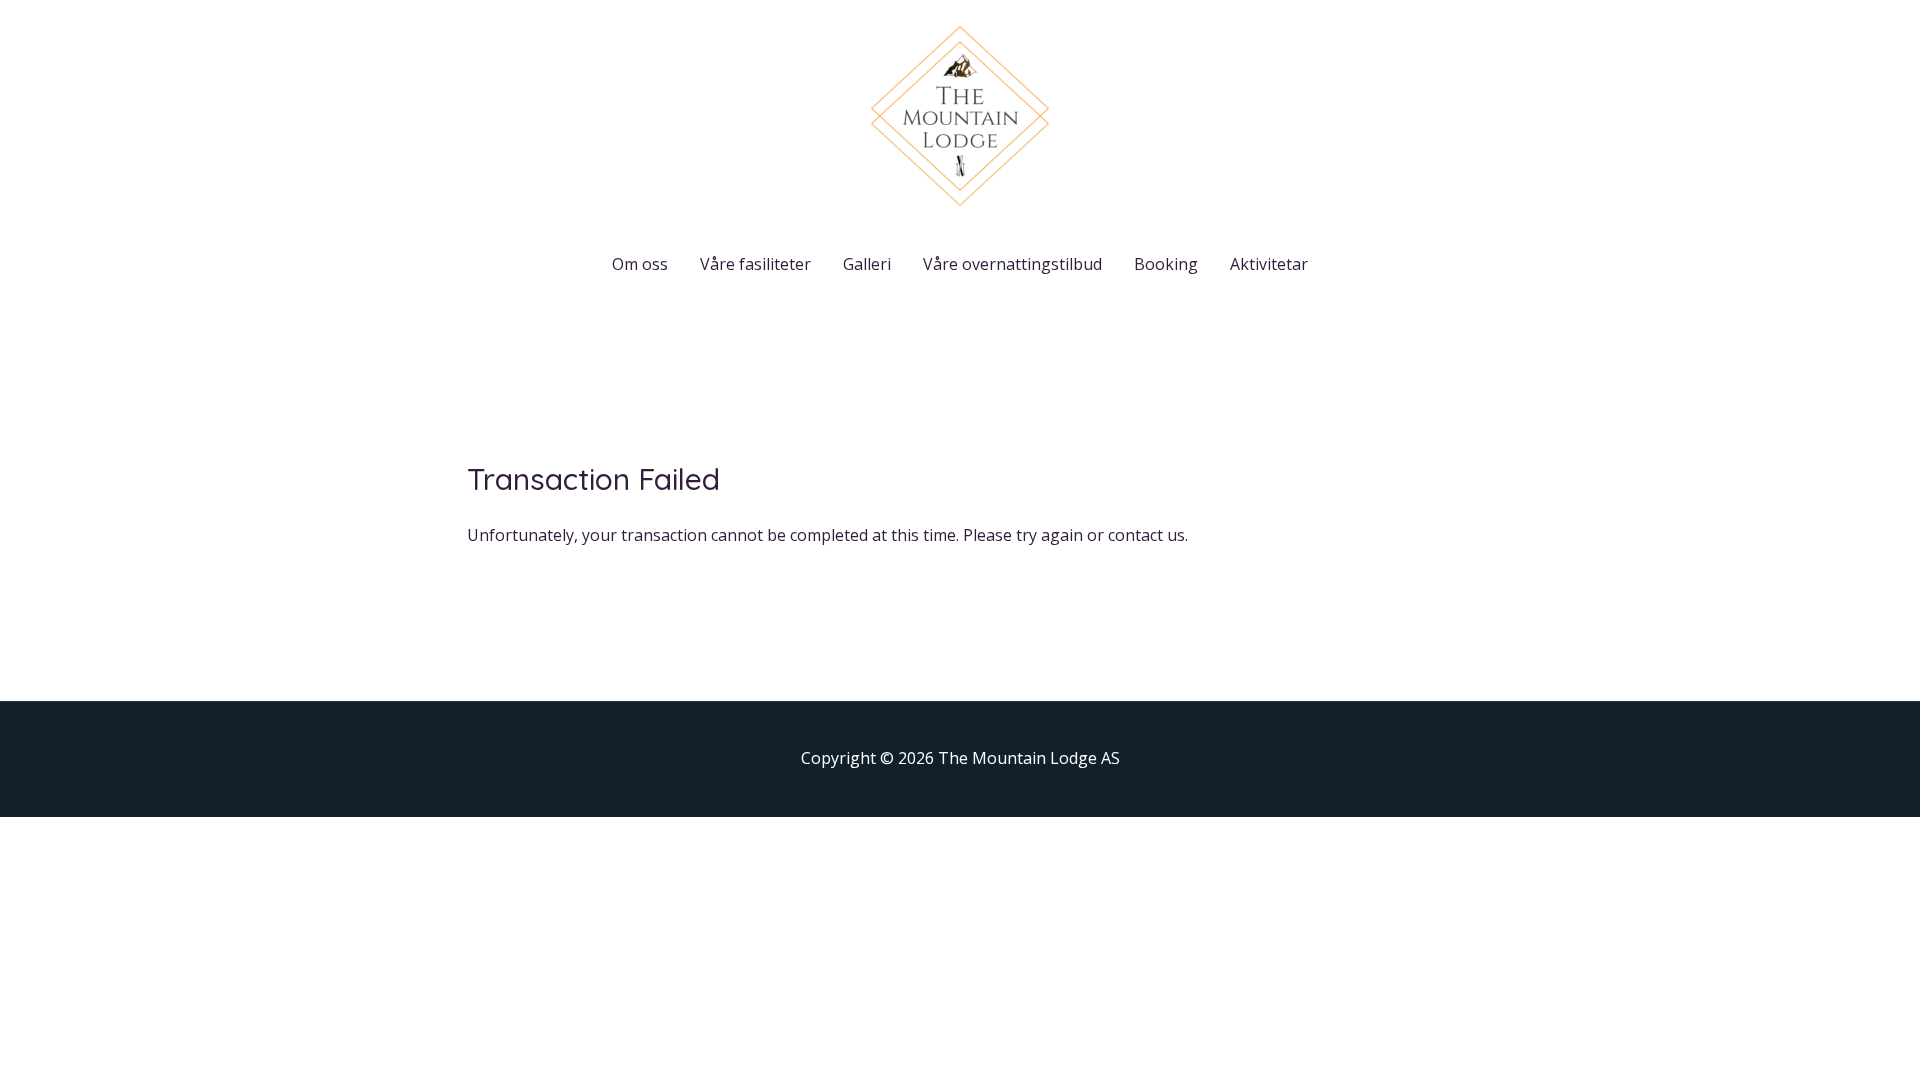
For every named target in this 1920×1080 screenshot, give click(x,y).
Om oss (640, 264)
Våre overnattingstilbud (1012, 264)
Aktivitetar (1269, 264)
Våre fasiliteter (755, 264)
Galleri (867, 264)
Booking (1166, 264)
